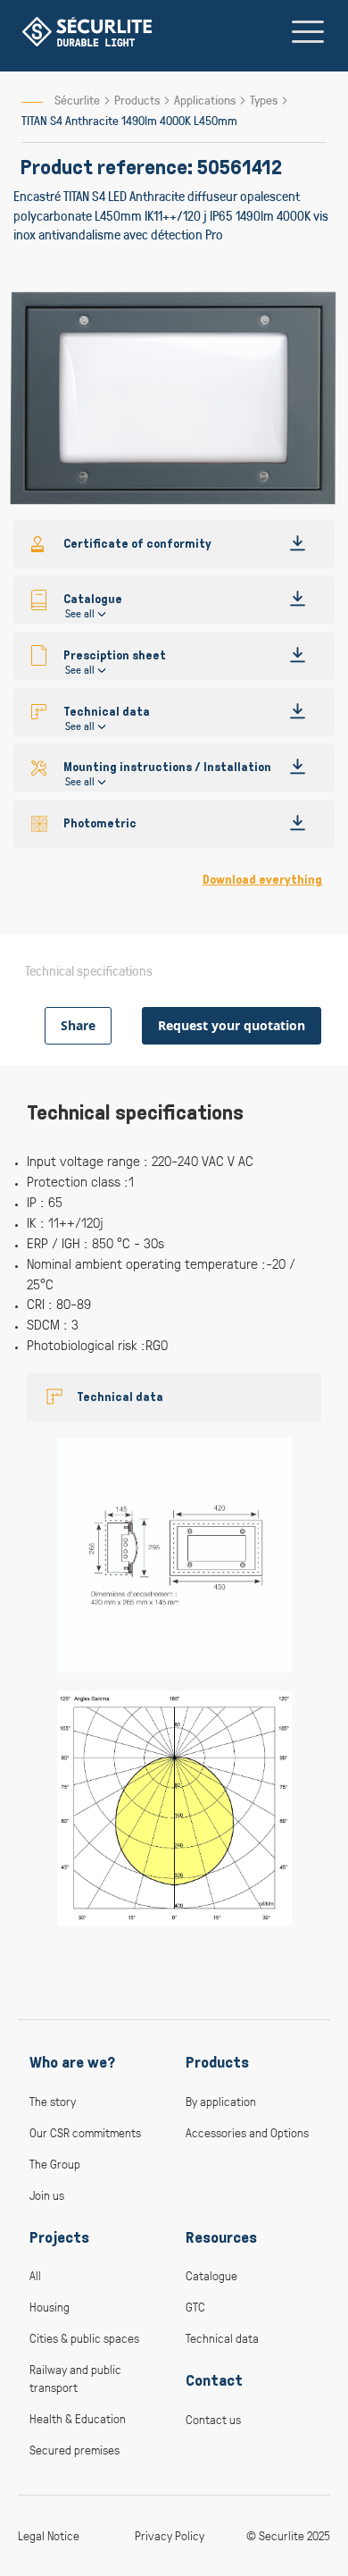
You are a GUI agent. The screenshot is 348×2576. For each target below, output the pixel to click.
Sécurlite (77, 100)
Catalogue (211, 2275)
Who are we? (72, 2062)
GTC (195, 2307)
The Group (55, 2164)
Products (138, 100)
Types (265, 100)
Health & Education (78, 2418)
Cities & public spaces (84, 2338)
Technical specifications (89, 970)
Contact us (213, 2419)
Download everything (262, 880)
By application (221, 2101)
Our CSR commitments (85, 2132)
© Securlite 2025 (288, 2535)
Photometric (100, 823)
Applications (206, 100)
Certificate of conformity (137, 544)
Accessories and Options (247, 2132)
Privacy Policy (170, 2535)
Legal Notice (49, 2535)
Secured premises (75, 2450)
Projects (59, 2237)
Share (78, 1025)
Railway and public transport (75, 2378)
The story (53, 2101)
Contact (214, 2380)
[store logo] (87, 32)
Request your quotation (232, 1025)
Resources (221, 2237)
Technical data (120, 1397)
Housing (50, 2307)
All (35, 2275)
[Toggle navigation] (308, 31)
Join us (47, 2195)
